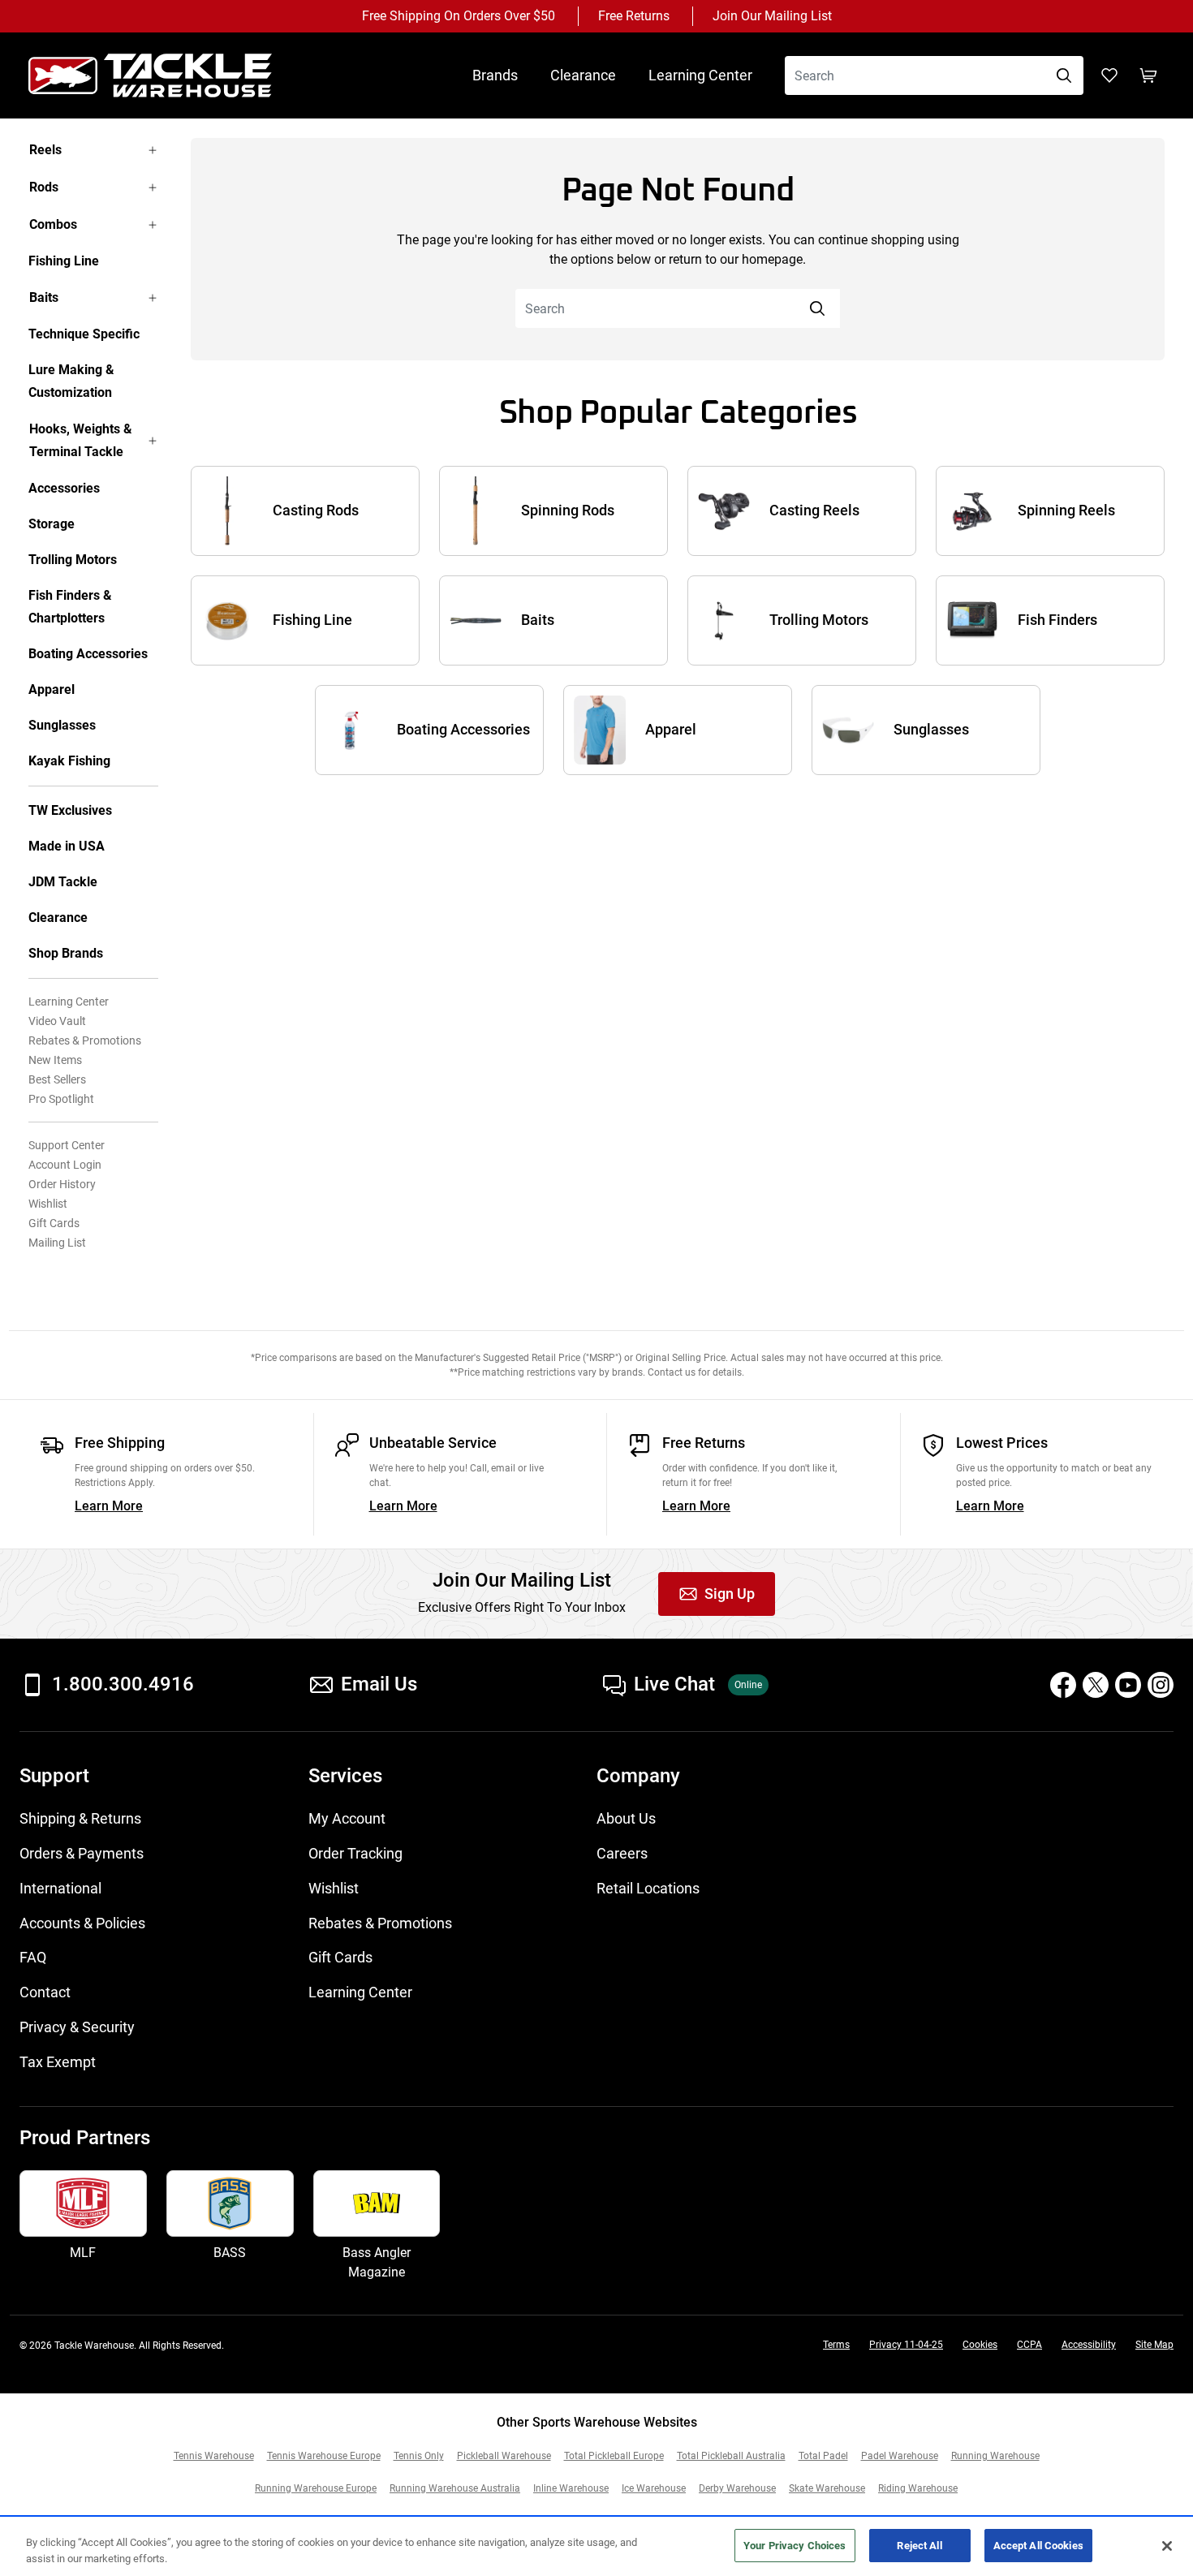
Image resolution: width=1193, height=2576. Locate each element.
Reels (45, 150)
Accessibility (1089, 2345)
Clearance (583, 75)
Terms (836, 2345)
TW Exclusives (70, 810)
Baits (44, 297)
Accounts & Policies (82, 1923)
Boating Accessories (88, 654)
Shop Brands (66, 953)
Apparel (52, 689)
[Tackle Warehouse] (166, 75)
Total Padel (823, 2456)
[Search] (1064, 75)
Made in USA (67, 846)
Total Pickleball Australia (731, 2456)
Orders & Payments (82, 1853)
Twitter (1096, 1685)
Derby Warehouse (737, 2488)
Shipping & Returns (80, 1818)
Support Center (67, 1145)
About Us (626, 1818)
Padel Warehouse (900, 2456)
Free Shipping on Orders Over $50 (459, 16)
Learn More (109, 1506)
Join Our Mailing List (772, 16)
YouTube (1128, 1685)
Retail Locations (648, 1888)
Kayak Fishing (69, 761)
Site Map (1154, 2345)
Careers (622, 1853)
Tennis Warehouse (214, 2456)
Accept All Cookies (1038, 2546)
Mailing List (57, 1243)
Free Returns (634, 16)
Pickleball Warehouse (504, 2456)
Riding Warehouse (918, 2488)
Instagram (1161, 1685)
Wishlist (48, 1204)
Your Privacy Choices (795, 2546)
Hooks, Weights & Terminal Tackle (81, 440)
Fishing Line (64, 261)
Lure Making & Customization (71, 381)
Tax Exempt (58, 2062)
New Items (55, 1060)
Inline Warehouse (571, 2488)
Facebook (1063, 1685)
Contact (45, 1992)
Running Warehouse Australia (455, 2488)
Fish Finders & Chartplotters (70, 607)
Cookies (980, 2345)
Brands (495, 75)
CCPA (1029, 2345)
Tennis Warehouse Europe (324, 2456)
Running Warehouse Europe (316, 2488)
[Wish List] (1109, 75)
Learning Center (700, 75)
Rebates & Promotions (85, 1040)
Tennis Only (419, 2456)
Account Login (65, 1165)
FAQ (33, 1957)
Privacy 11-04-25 (906, 2345)
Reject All (919, 2546)
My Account (347, 1818)
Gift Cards (54, 1223)
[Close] (1167, 2546)
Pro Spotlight (61, 1099)
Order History (62, 1184)
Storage (52, 524)
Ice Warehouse (654, 2488)
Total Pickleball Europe (614, 2456)
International (60, 1888)
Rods (44, 187)
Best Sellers (57, 1079)
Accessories (64, 488)
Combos (53, 224)
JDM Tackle (63, 882)
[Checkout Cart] (1148, 75)
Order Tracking (355, 1853)
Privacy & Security (77, 2027)
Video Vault (57, 1021)
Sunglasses (62, 725)
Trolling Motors (73, 560)
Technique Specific (84, 334)
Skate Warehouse (827, 2488)
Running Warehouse (995, 2456)
